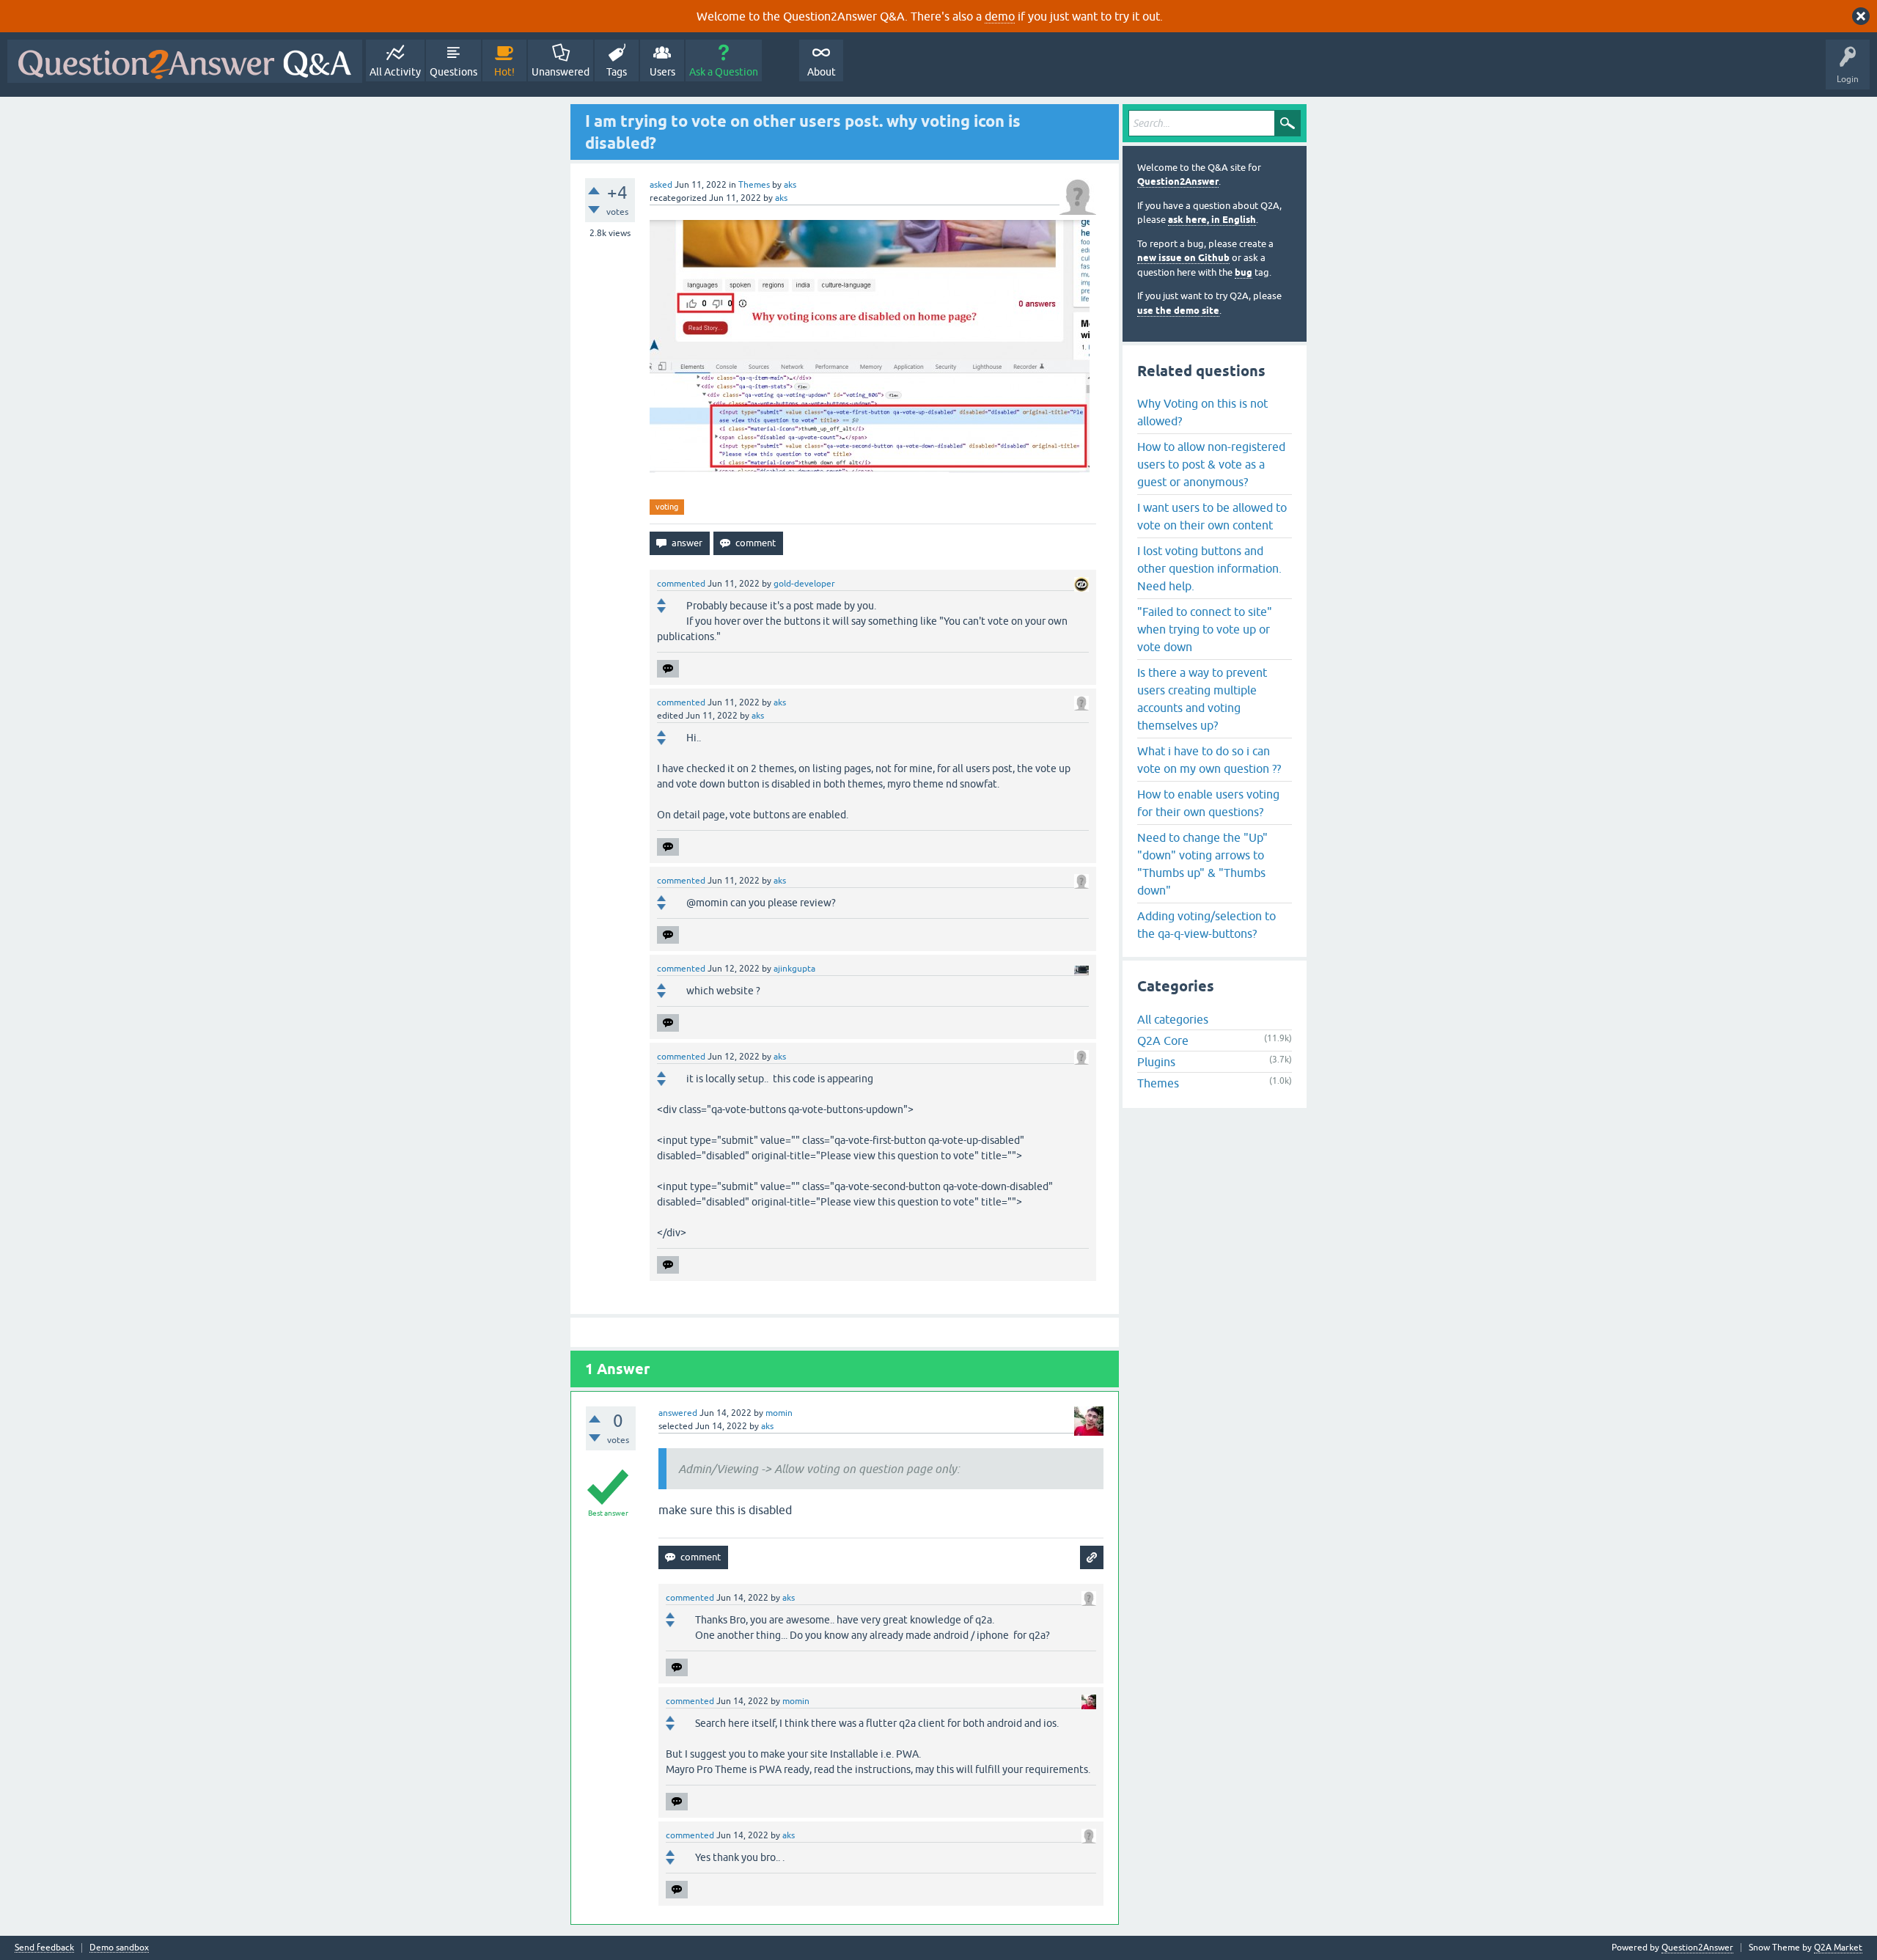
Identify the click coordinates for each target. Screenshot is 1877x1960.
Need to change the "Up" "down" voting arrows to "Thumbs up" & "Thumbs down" (1202, 864)
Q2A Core (1163, 1040)
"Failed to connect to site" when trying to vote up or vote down (1205, 629)
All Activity (395, 72)
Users (662, 72)
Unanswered (561, 72)
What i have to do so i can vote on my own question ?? (1209, 760)
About (822, 72)
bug (1244, 272)
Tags (617, 72)
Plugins (1156, 1062)
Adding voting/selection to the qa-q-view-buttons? (1206, 925)
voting (667, 507)
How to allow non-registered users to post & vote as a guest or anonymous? (1211, 464)
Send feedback (44, 1948)
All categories (1173, 1019)
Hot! (504, 72)
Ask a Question (724, 72)
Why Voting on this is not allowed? (1202, 412)
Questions (453, 72)
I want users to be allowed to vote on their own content (1212, 516)
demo (1000, 16)
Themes (754, 185)
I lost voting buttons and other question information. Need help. (1209, 568)
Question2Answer (1178, 181)
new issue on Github (1183, 258)
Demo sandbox (119, 1948)
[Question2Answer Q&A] (185, 61)
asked (661, 185)
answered (678, 1413)
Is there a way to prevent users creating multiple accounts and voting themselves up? (1202, 699)
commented (681, 584)
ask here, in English (1212, 220)
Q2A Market (1838, 1948)
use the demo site (1178, 311)
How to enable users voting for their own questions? (1208, 803)
